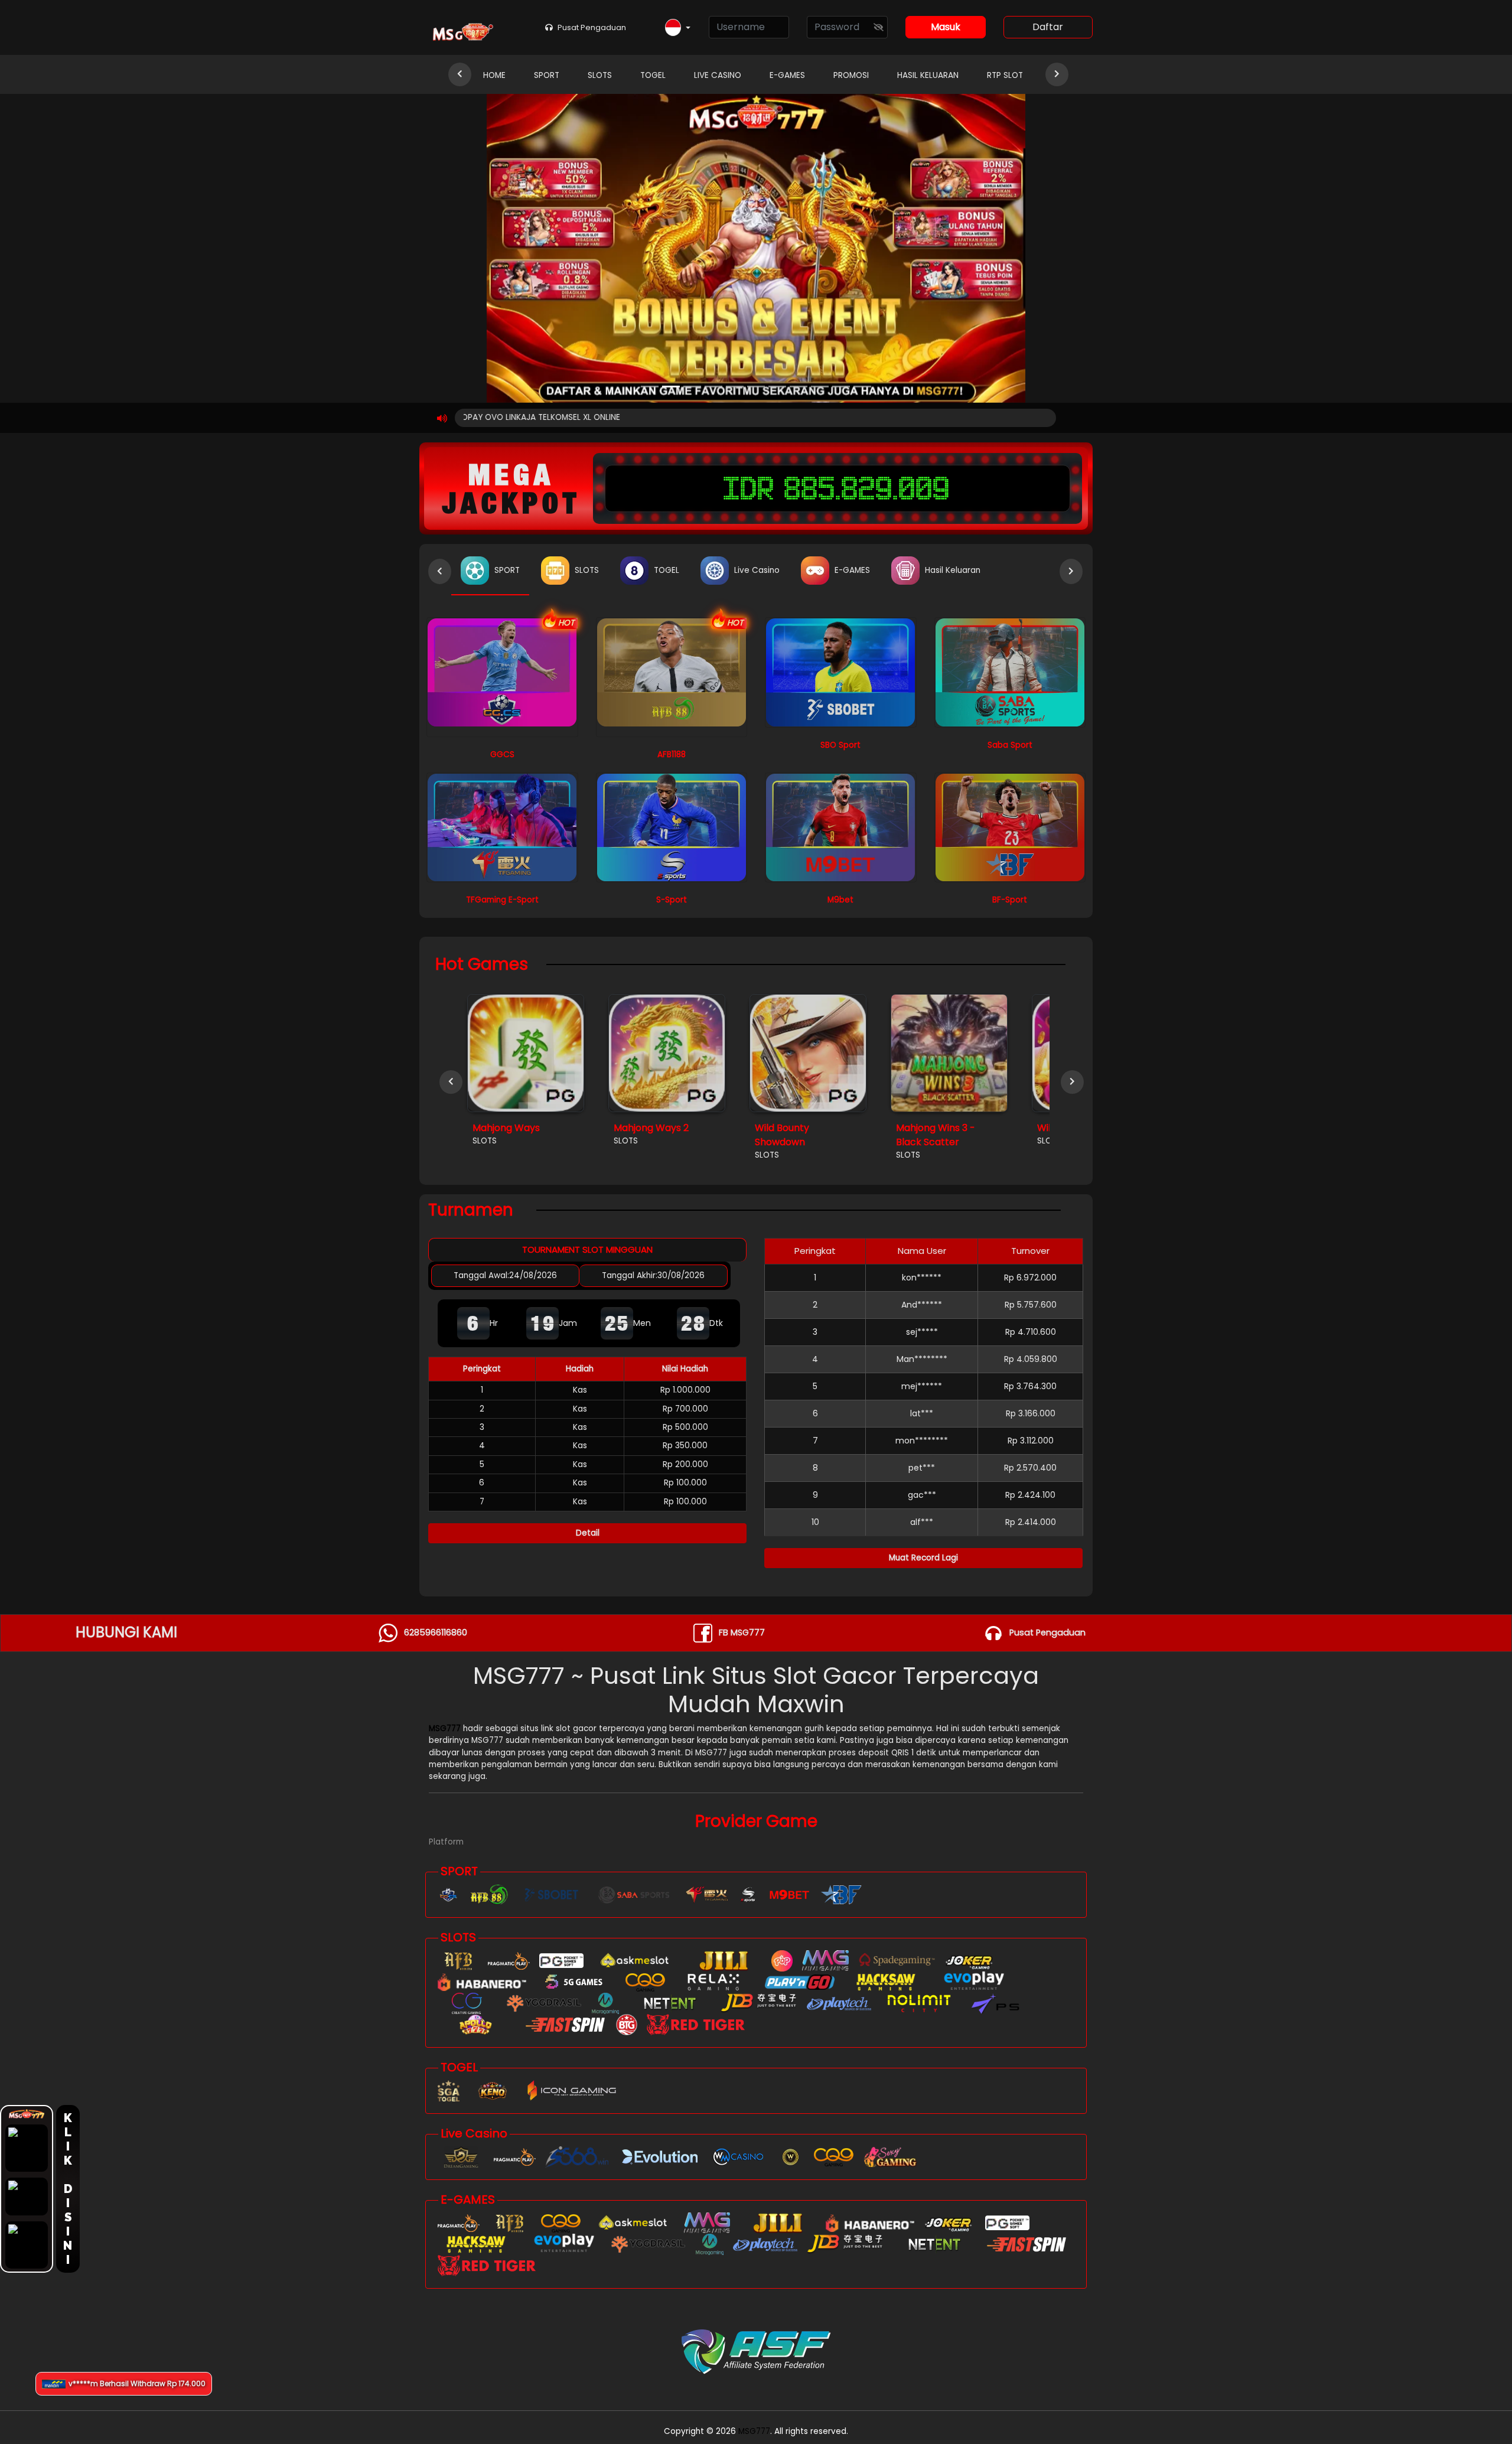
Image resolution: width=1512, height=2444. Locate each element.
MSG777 (445, 1728)
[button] (678, 28)
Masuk (946, 27)
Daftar (1048, 27)
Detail (588, 1533)
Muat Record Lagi (923, 1558)
